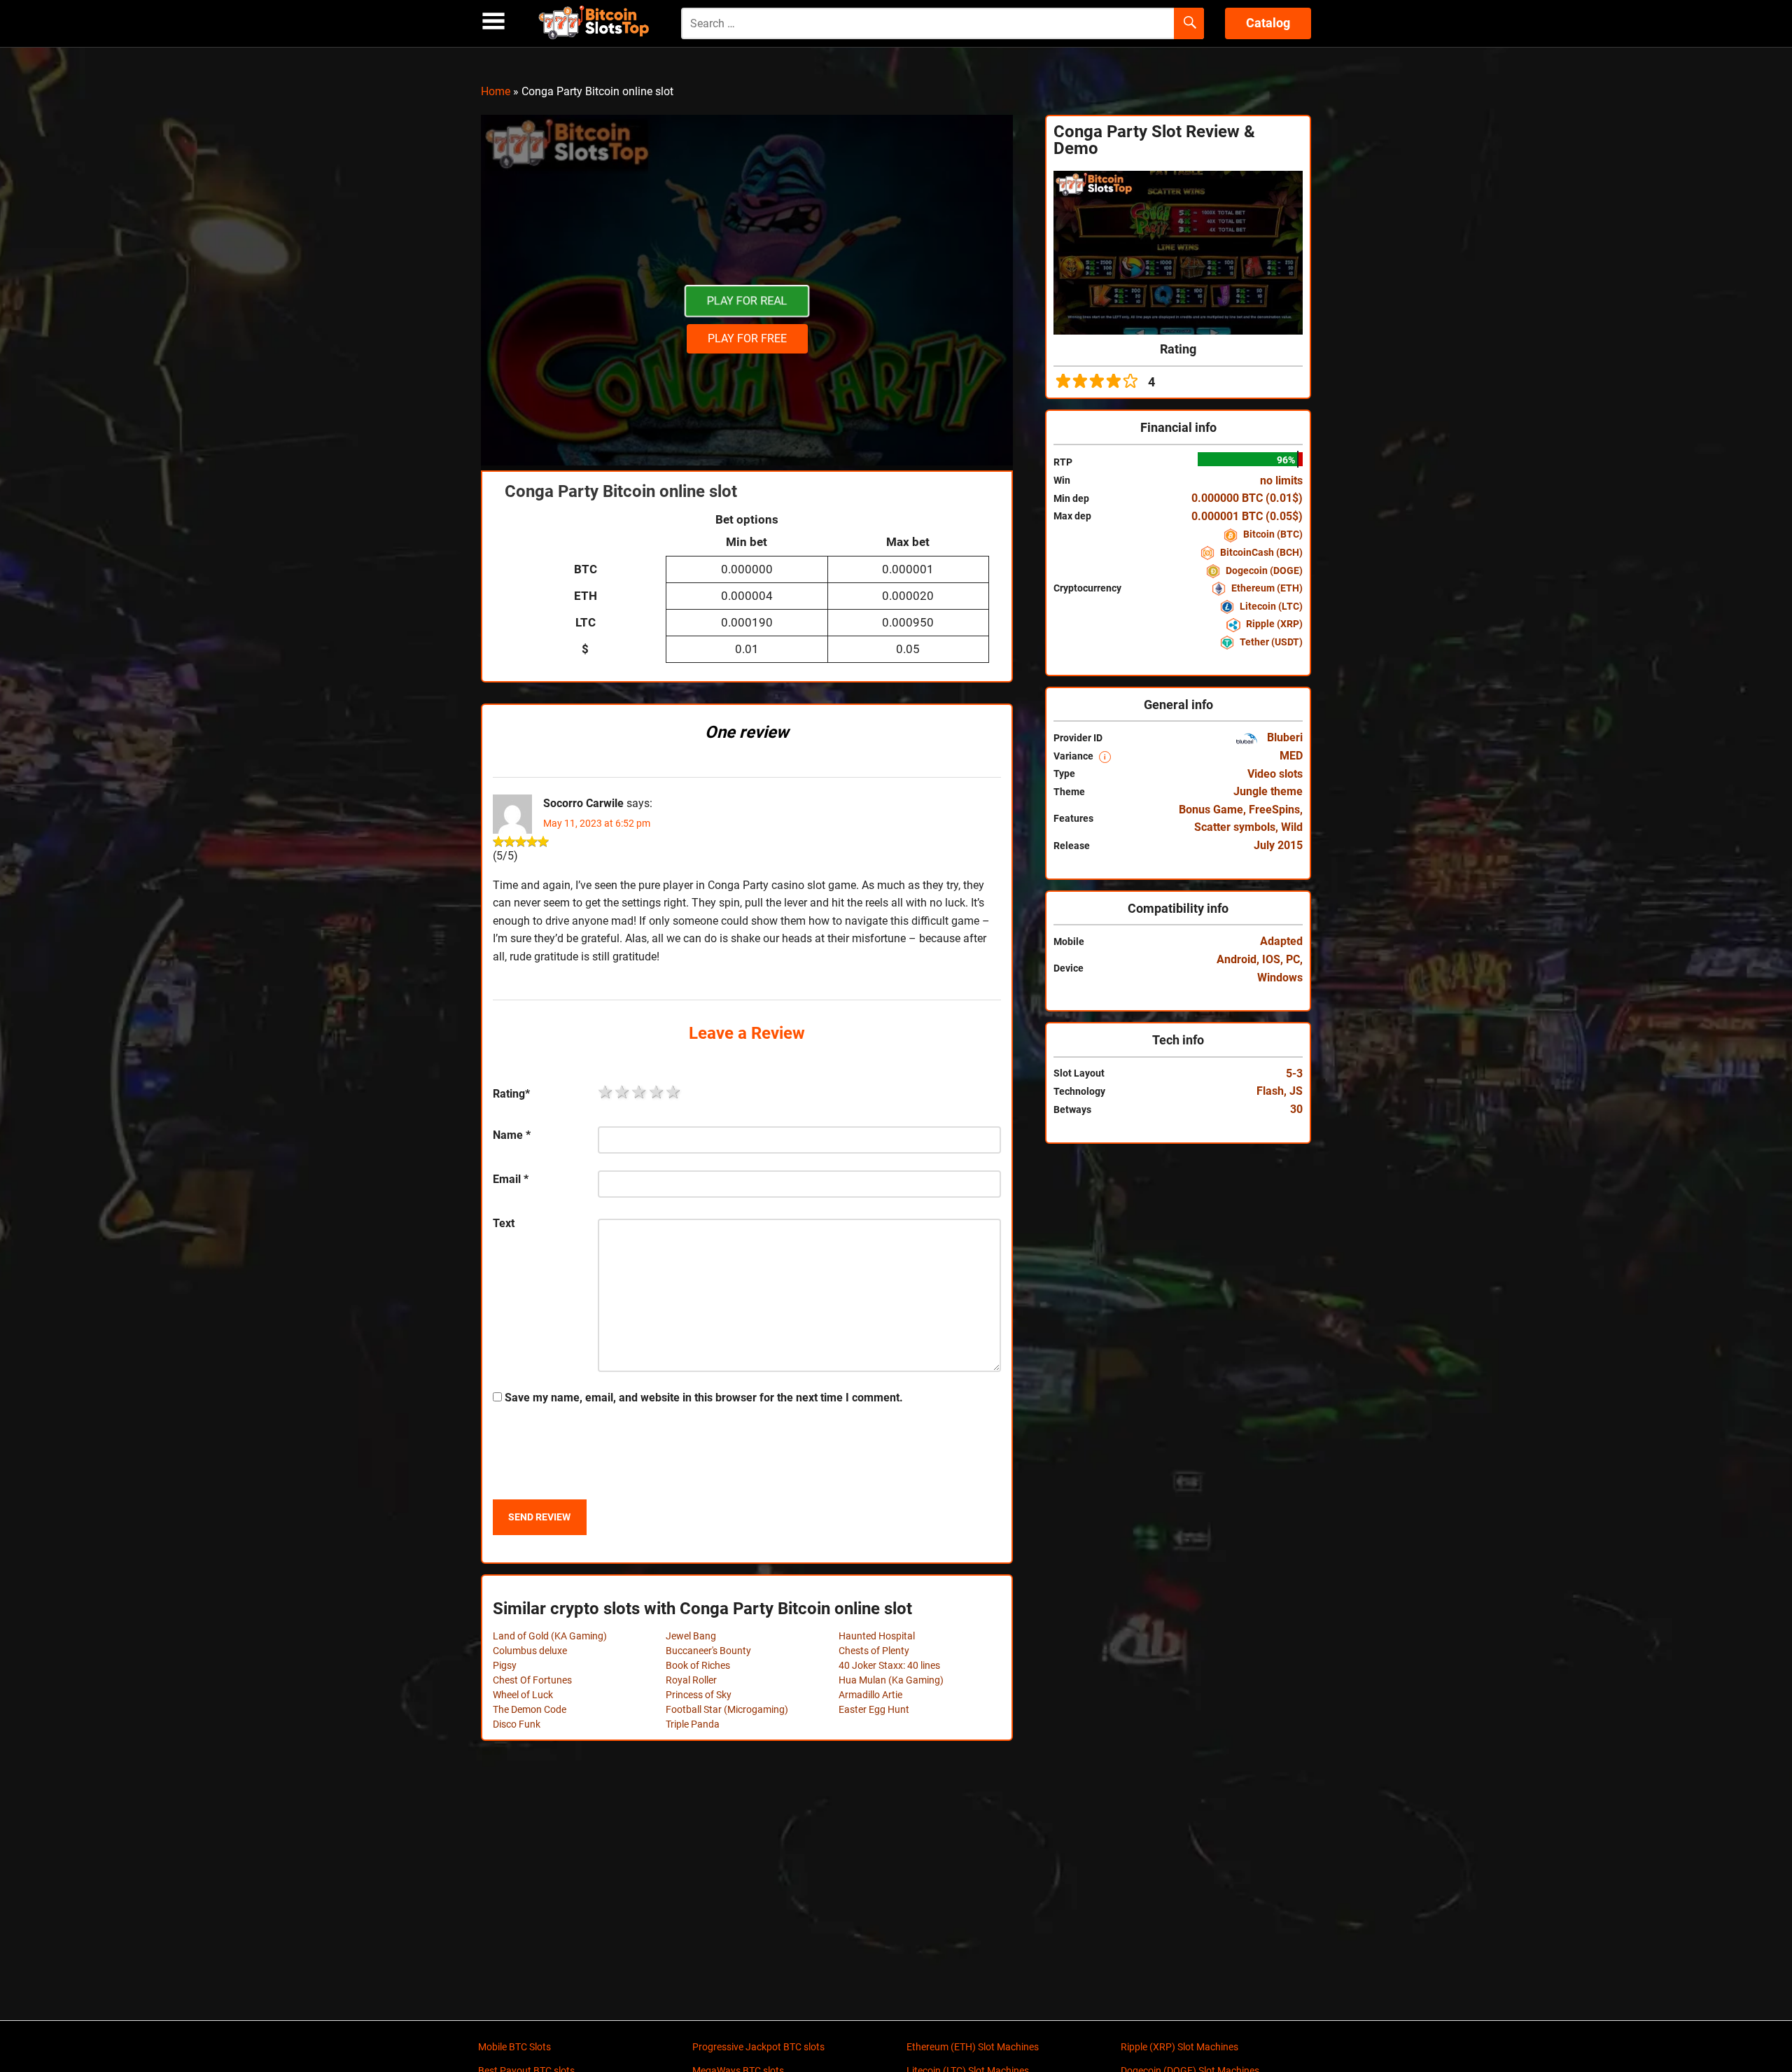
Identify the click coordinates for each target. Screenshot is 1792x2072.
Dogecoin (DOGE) (1263, 570)
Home (496, 91)
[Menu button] (493, 21)
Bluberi (1283, 737)
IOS (1271, 959)
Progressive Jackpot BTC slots (758, 2047)
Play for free (747, 338)
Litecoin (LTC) (1270, 606)
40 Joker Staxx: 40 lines (889, 1665)
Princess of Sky (699, 1695)
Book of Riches (698, 1665)
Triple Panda (693, 1724)
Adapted (1281, 941)
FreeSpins (1274, 810)
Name (512, 1135)
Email (511, 1179)
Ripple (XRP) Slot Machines (1179, 2047)
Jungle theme (1268, 791)
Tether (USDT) (1270, 642)
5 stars (674, 1092)
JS (1296, 1091)
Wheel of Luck (523, 1695)
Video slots (1275, 774)
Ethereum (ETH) (1266, 588)
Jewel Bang (691, 1636)
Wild (1292, 827)
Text (504, 1223)
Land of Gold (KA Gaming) (550, 1636)
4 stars (657, 1092)
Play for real (747, 301)
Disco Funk (517, 1724)
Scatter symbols (1235, 827)
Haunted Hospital (877, 1636)
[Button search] (1189, 24)
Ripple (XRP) (1273, 624)
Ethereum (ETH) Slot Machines (973, 2047)
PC (1293, 959)
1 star (606, 1092)
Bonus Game (1211, 810)
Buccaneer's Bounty (708, 1651)
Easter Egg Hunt (874, 1709)
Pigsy (505, 1665)
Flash (1270, 1091)
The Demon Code (530, 1709)
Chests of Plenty (874, 1651)
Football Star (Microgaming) (727, 1709)
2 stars (623, 1092)
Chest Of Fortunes (532, 1680)
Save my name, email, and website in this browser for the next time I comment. (704, 1398)
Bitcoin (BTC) (1272, 534)
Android (1237, 959)
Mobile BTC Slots (514, 2047)
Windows (1280, 978)
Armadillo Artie (870, 1695)
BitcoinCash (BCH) (1260, 552)
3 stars (640, 1092)
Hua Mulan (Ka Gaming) (891, 1680)
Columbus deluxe (530, 1651)
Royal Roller (691, 1680)
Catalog (1268, 23)
